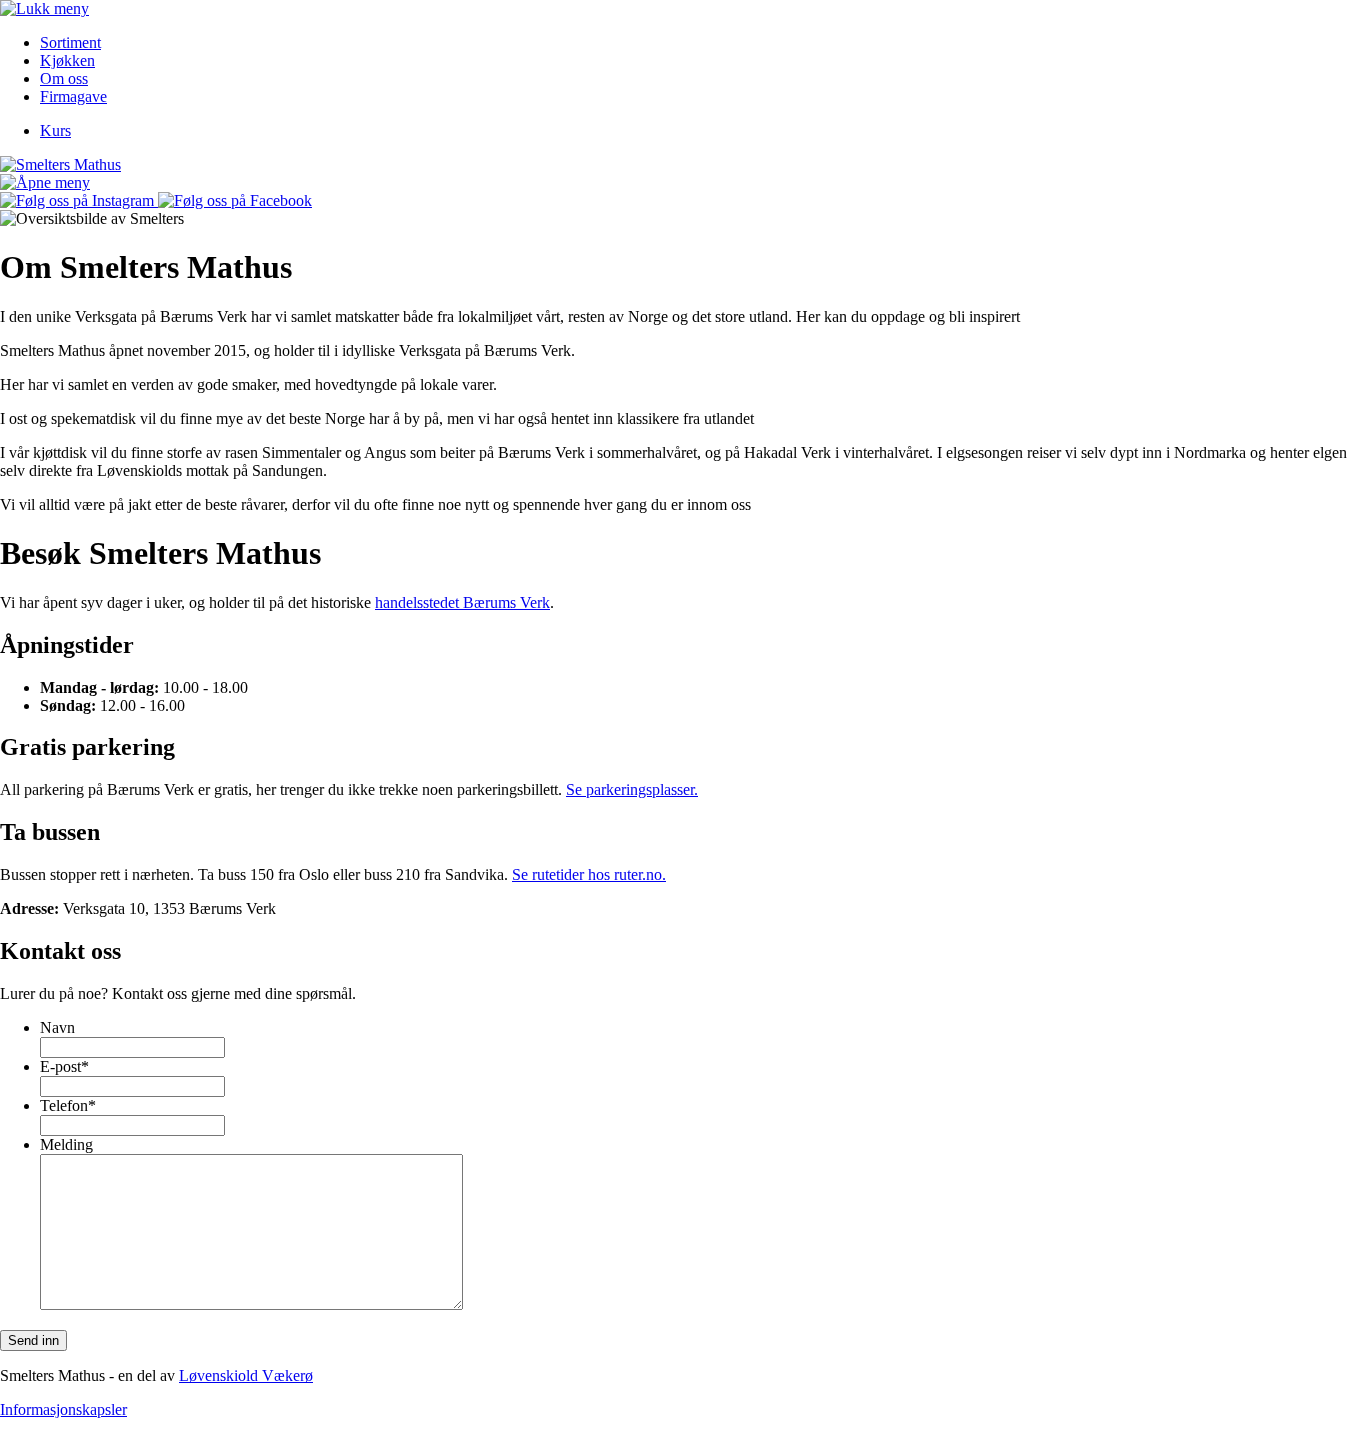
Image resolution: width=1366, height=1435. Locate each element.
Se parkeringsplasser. (632, 789)
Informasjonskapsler (63, 1409)
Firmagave (73, 96)
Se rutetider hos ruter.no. (589, 874)
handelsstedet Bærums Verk (462, 602)
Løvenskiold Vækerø (246, 1375)
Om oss (64, 78)
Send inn (33, 1340)
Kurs (55, 130)
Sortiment (70, 42)
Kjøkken (67, 60)
